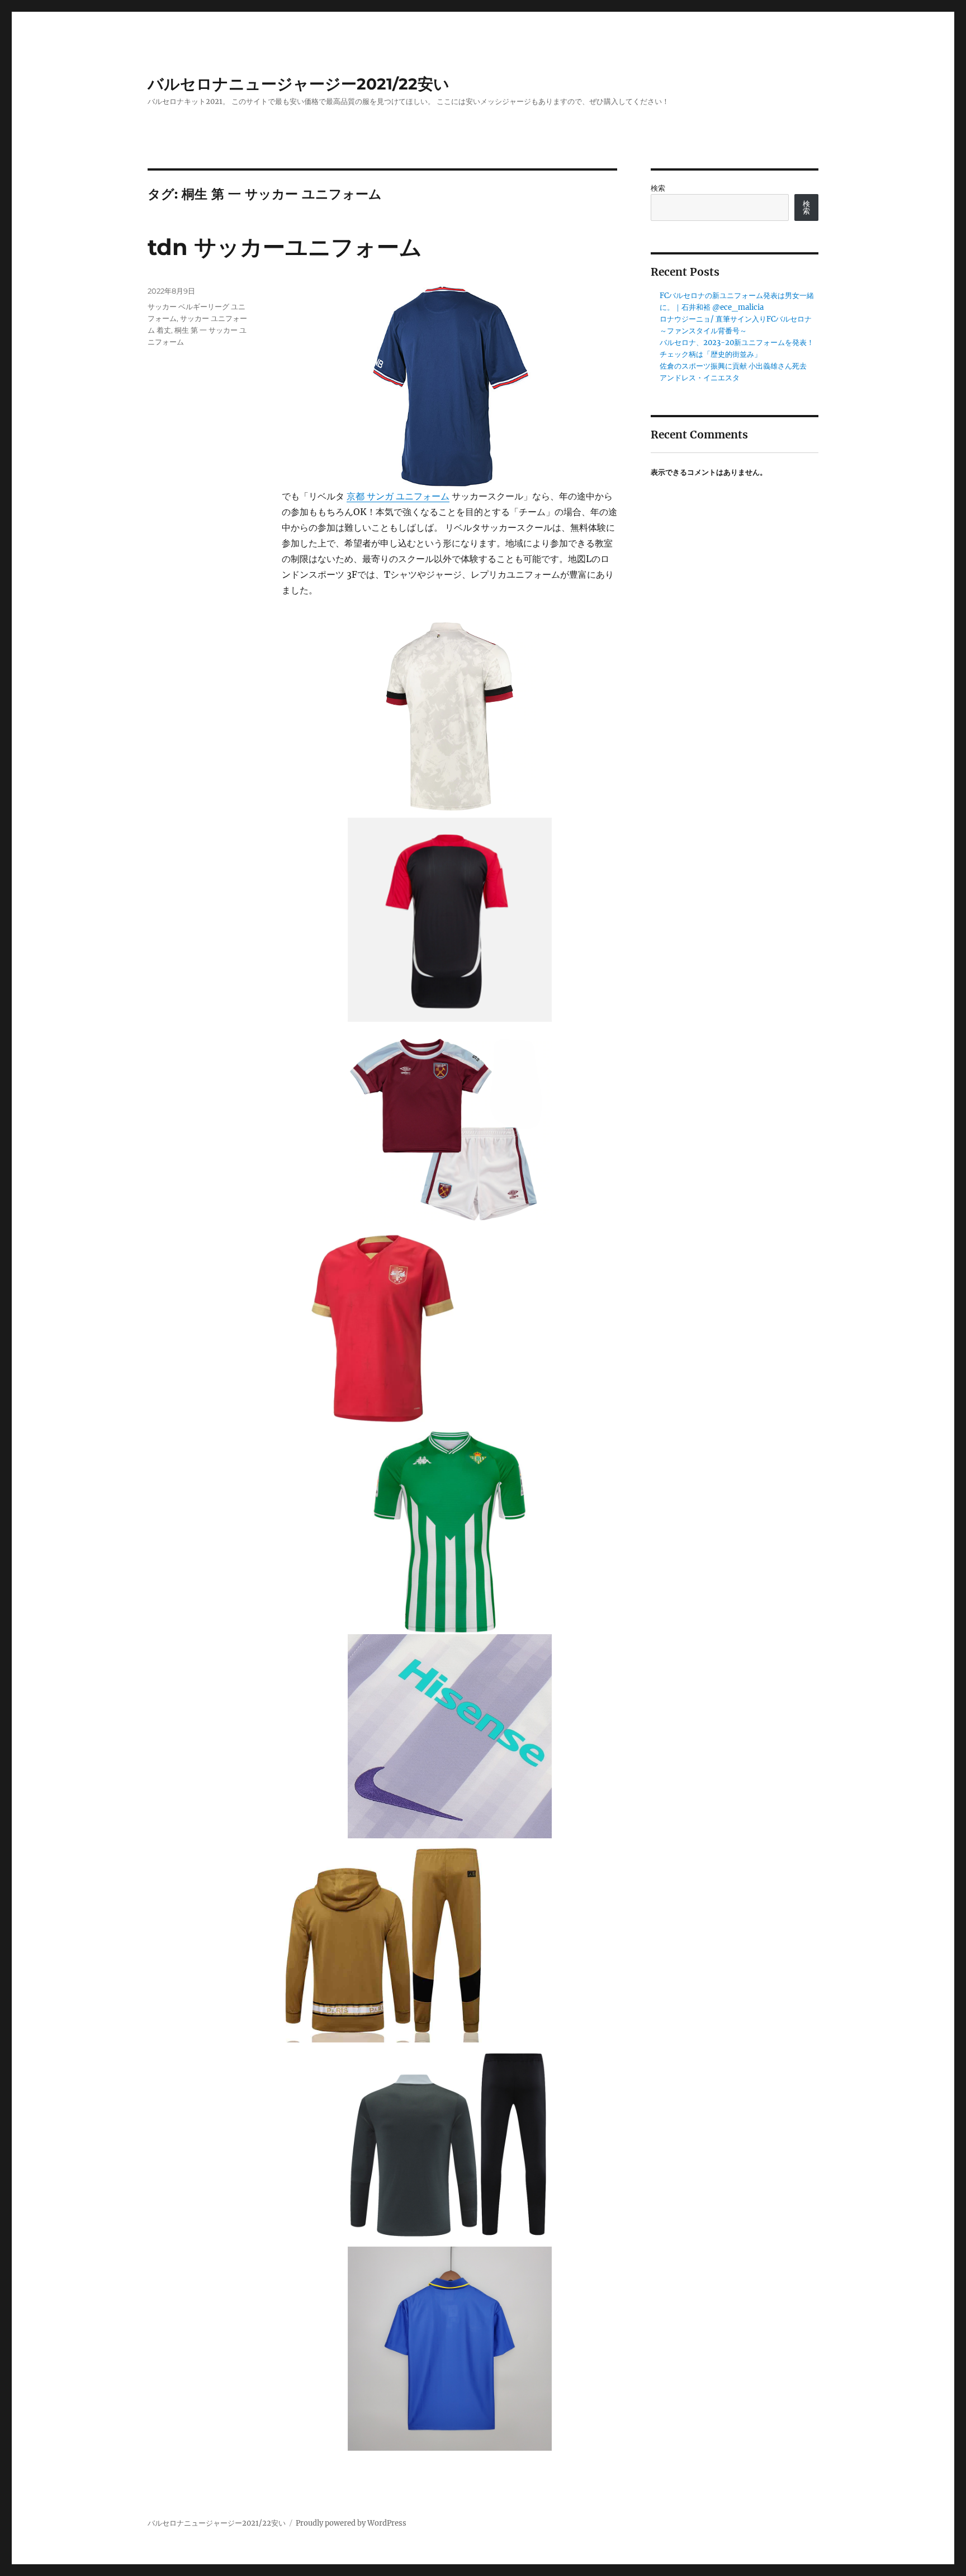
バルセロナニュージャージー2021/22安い (299, 84)
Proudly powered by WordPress (351, 2523)
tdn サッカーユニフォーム (285, 247)
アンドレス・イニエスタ (700, 378)
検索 (658, 188)
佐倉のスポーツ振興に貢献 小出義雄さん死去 (733, 366)
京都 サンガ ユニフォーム (398, 496)
